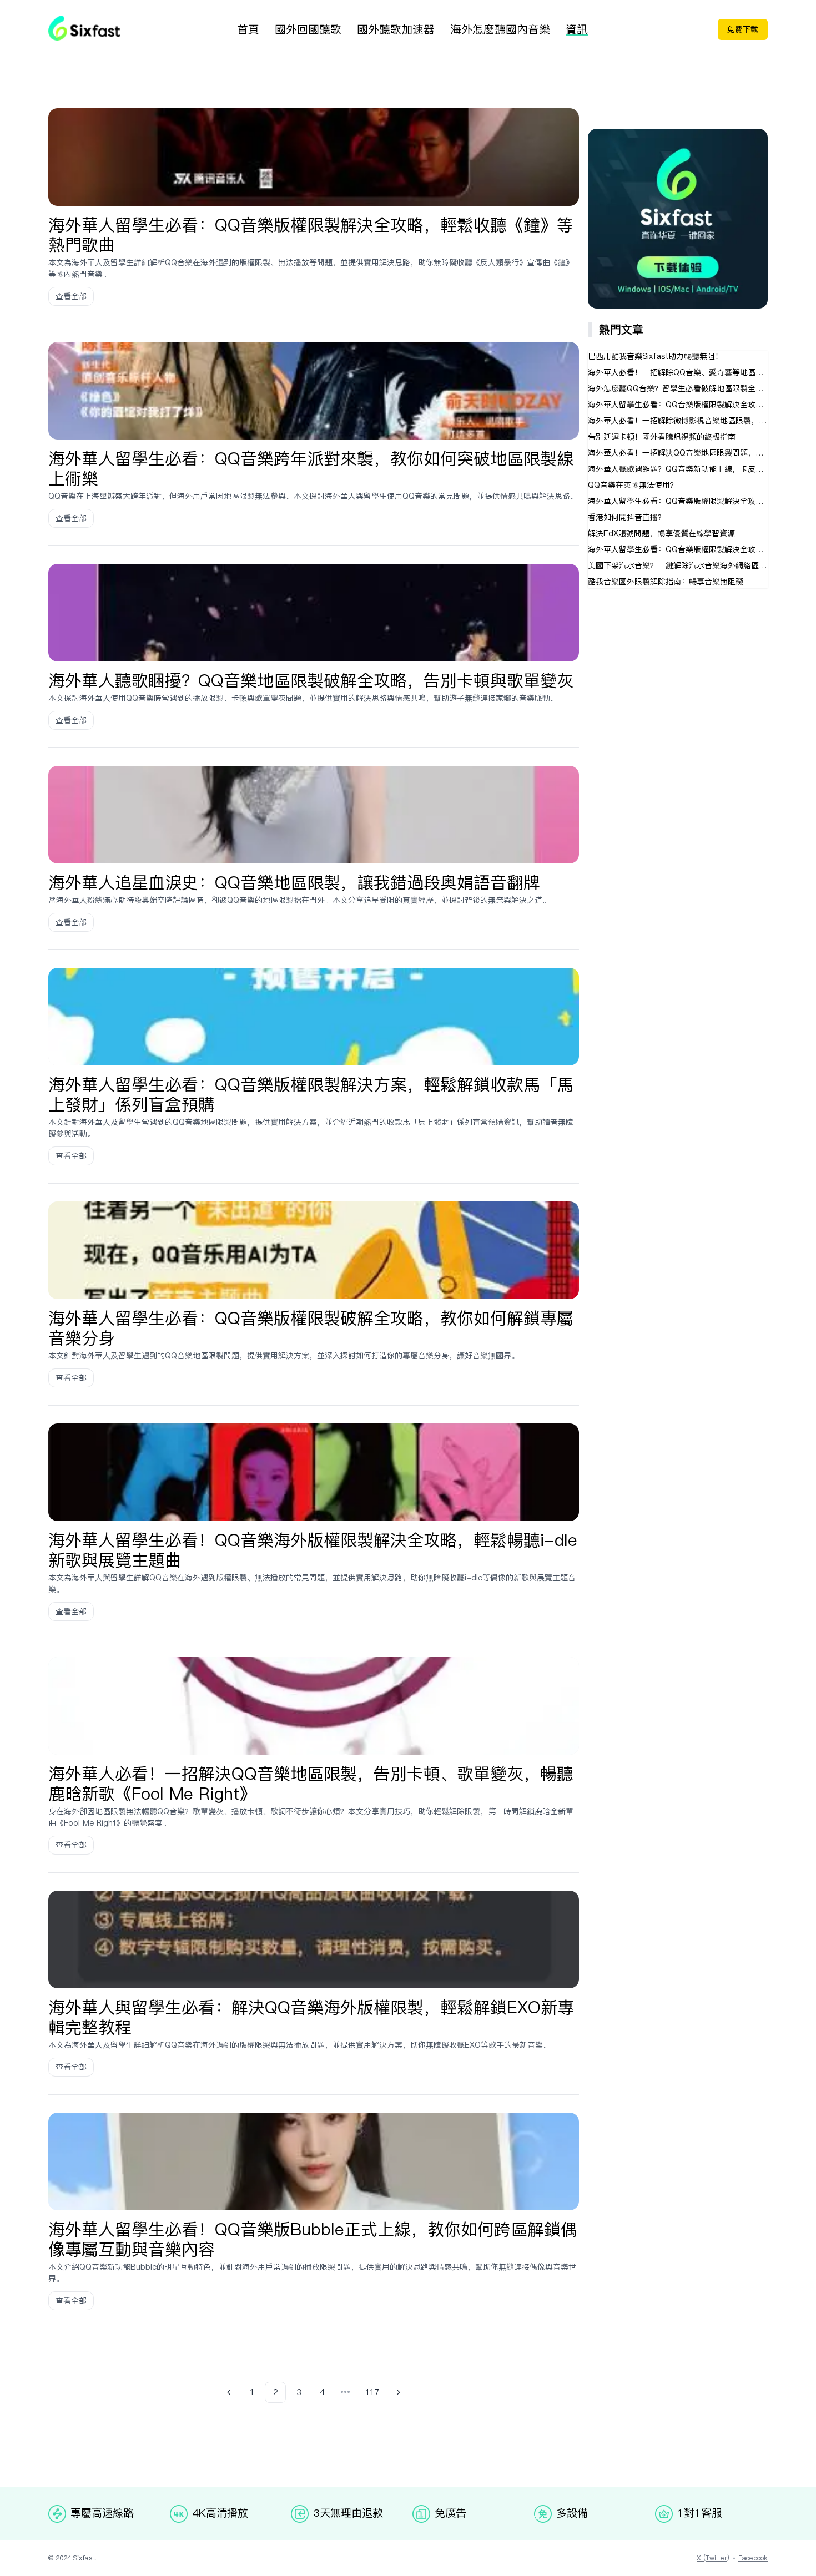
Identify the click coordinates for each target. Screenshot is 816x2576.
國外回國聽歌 (308, 29)
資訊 (577, 29)
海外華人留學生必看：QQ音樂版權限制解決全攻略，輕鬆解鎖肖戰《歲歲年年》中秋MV (678, 501)
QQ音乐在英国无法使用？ (633, 485)
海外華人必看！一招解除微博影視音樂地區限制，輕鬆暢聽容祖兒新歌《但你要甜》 (678, 421)
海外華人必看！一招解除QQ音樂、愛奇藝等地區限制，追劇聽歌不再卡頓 (678, 372)
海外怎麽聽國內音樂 (500, 29)
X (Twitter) (713, 2558)
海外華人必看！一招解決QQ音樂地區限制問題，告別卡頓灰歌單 (678, 453)
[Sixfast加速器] (84, 28)
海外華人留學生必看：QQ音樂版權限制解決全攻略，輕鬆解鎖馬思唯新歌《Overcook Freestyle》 (678, 405)
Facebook (753, 2558)
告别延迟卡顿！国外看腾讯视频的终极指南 (662, 437)
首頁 (248, 29)
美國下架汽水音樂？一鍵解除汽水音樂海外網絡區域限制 (678, 565)
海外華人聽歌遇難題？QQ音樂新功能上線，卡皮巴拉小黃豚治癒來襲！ (678, 469)
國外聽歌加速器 (396, 29)
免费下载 (743, 29)
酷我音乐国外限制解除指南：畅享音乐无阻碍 (666, 582)
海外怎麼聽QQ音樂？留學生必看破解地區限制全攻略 (678, 388)
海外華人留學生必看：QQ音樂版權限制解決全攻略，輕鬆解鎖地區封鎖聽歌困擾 (678, 549)
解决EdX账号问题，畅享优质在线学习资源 (661, 533)
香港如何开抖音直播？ (627, 517)
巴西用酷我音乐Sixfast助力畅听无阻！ (655, 356)
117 (372, 2392)
